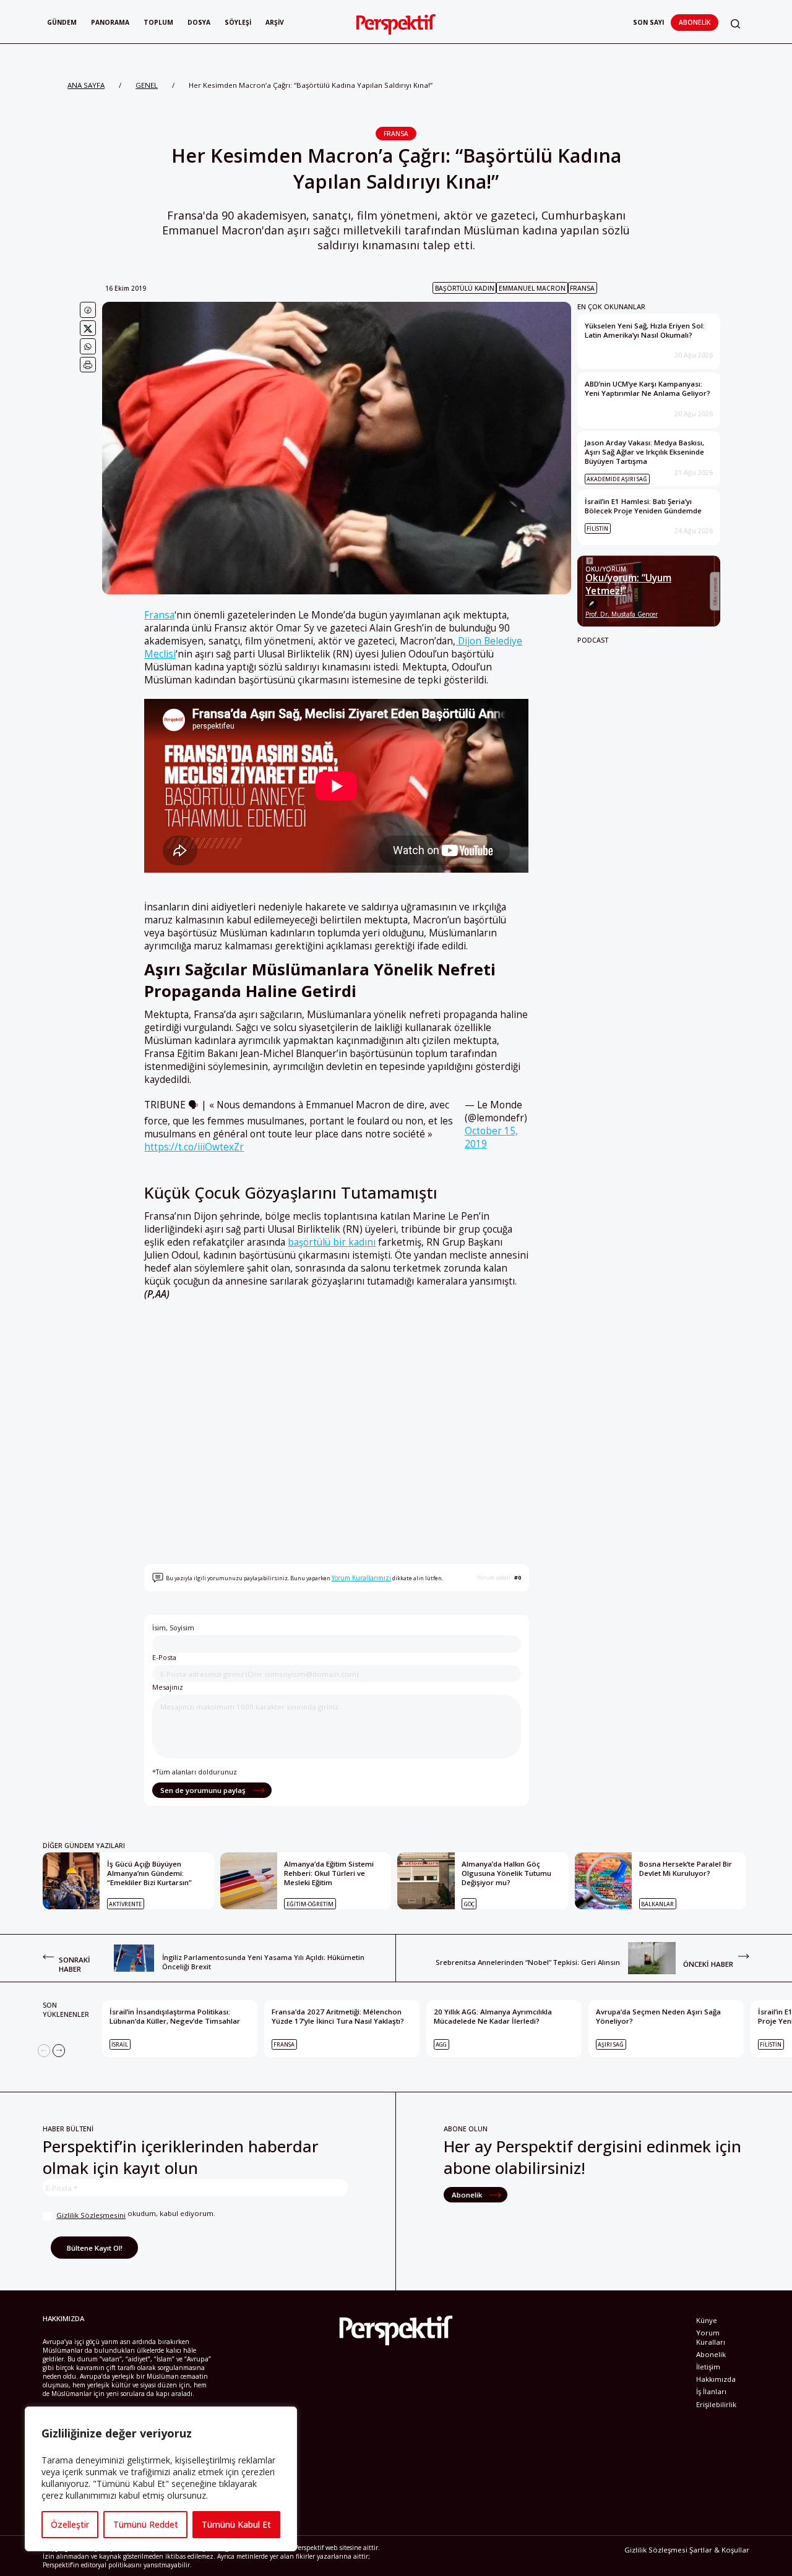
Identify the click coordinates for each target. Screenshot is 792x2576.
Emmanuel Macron (532, 288)
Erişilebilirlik (716, 2404)
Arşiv (275, 22)
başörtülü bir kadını (332, 1242)
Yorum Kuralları (711, 2337)
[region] (161, 2479)
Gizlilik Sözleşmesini (91, 2215)
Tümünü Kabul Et (236, 2524)
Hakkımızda (716, 2379)
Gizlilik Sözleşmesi (656, 2550)
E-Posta (164, 1657)
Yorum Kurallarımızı (361, 1578)
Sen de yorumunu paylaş (204, 1790)
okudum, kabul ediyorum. (136, 2214)
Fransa (396, 134)
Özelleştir (70, 2524)
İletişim (708, 2367)
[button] (735, 24)
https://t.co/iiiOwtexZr (194, 1147)
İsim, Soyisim (173, 1628)
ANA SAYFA (86, 85)
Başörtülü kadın (465, 288)
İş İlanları (711, 2391)
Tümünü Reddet (146, 2524)
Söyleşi (238, 22)
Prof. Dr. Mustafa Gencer (622, 614)
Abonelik (695, 22)
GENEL (147, 85)
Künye (707, 2320)
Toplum (158, 22)
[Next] (59, 2050)
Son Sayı (648, 22)
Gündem (62, 22)
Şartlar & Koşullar (719, 2550)
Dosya (199, 22)
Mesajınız (168, 1687)
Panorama (110, 22)
